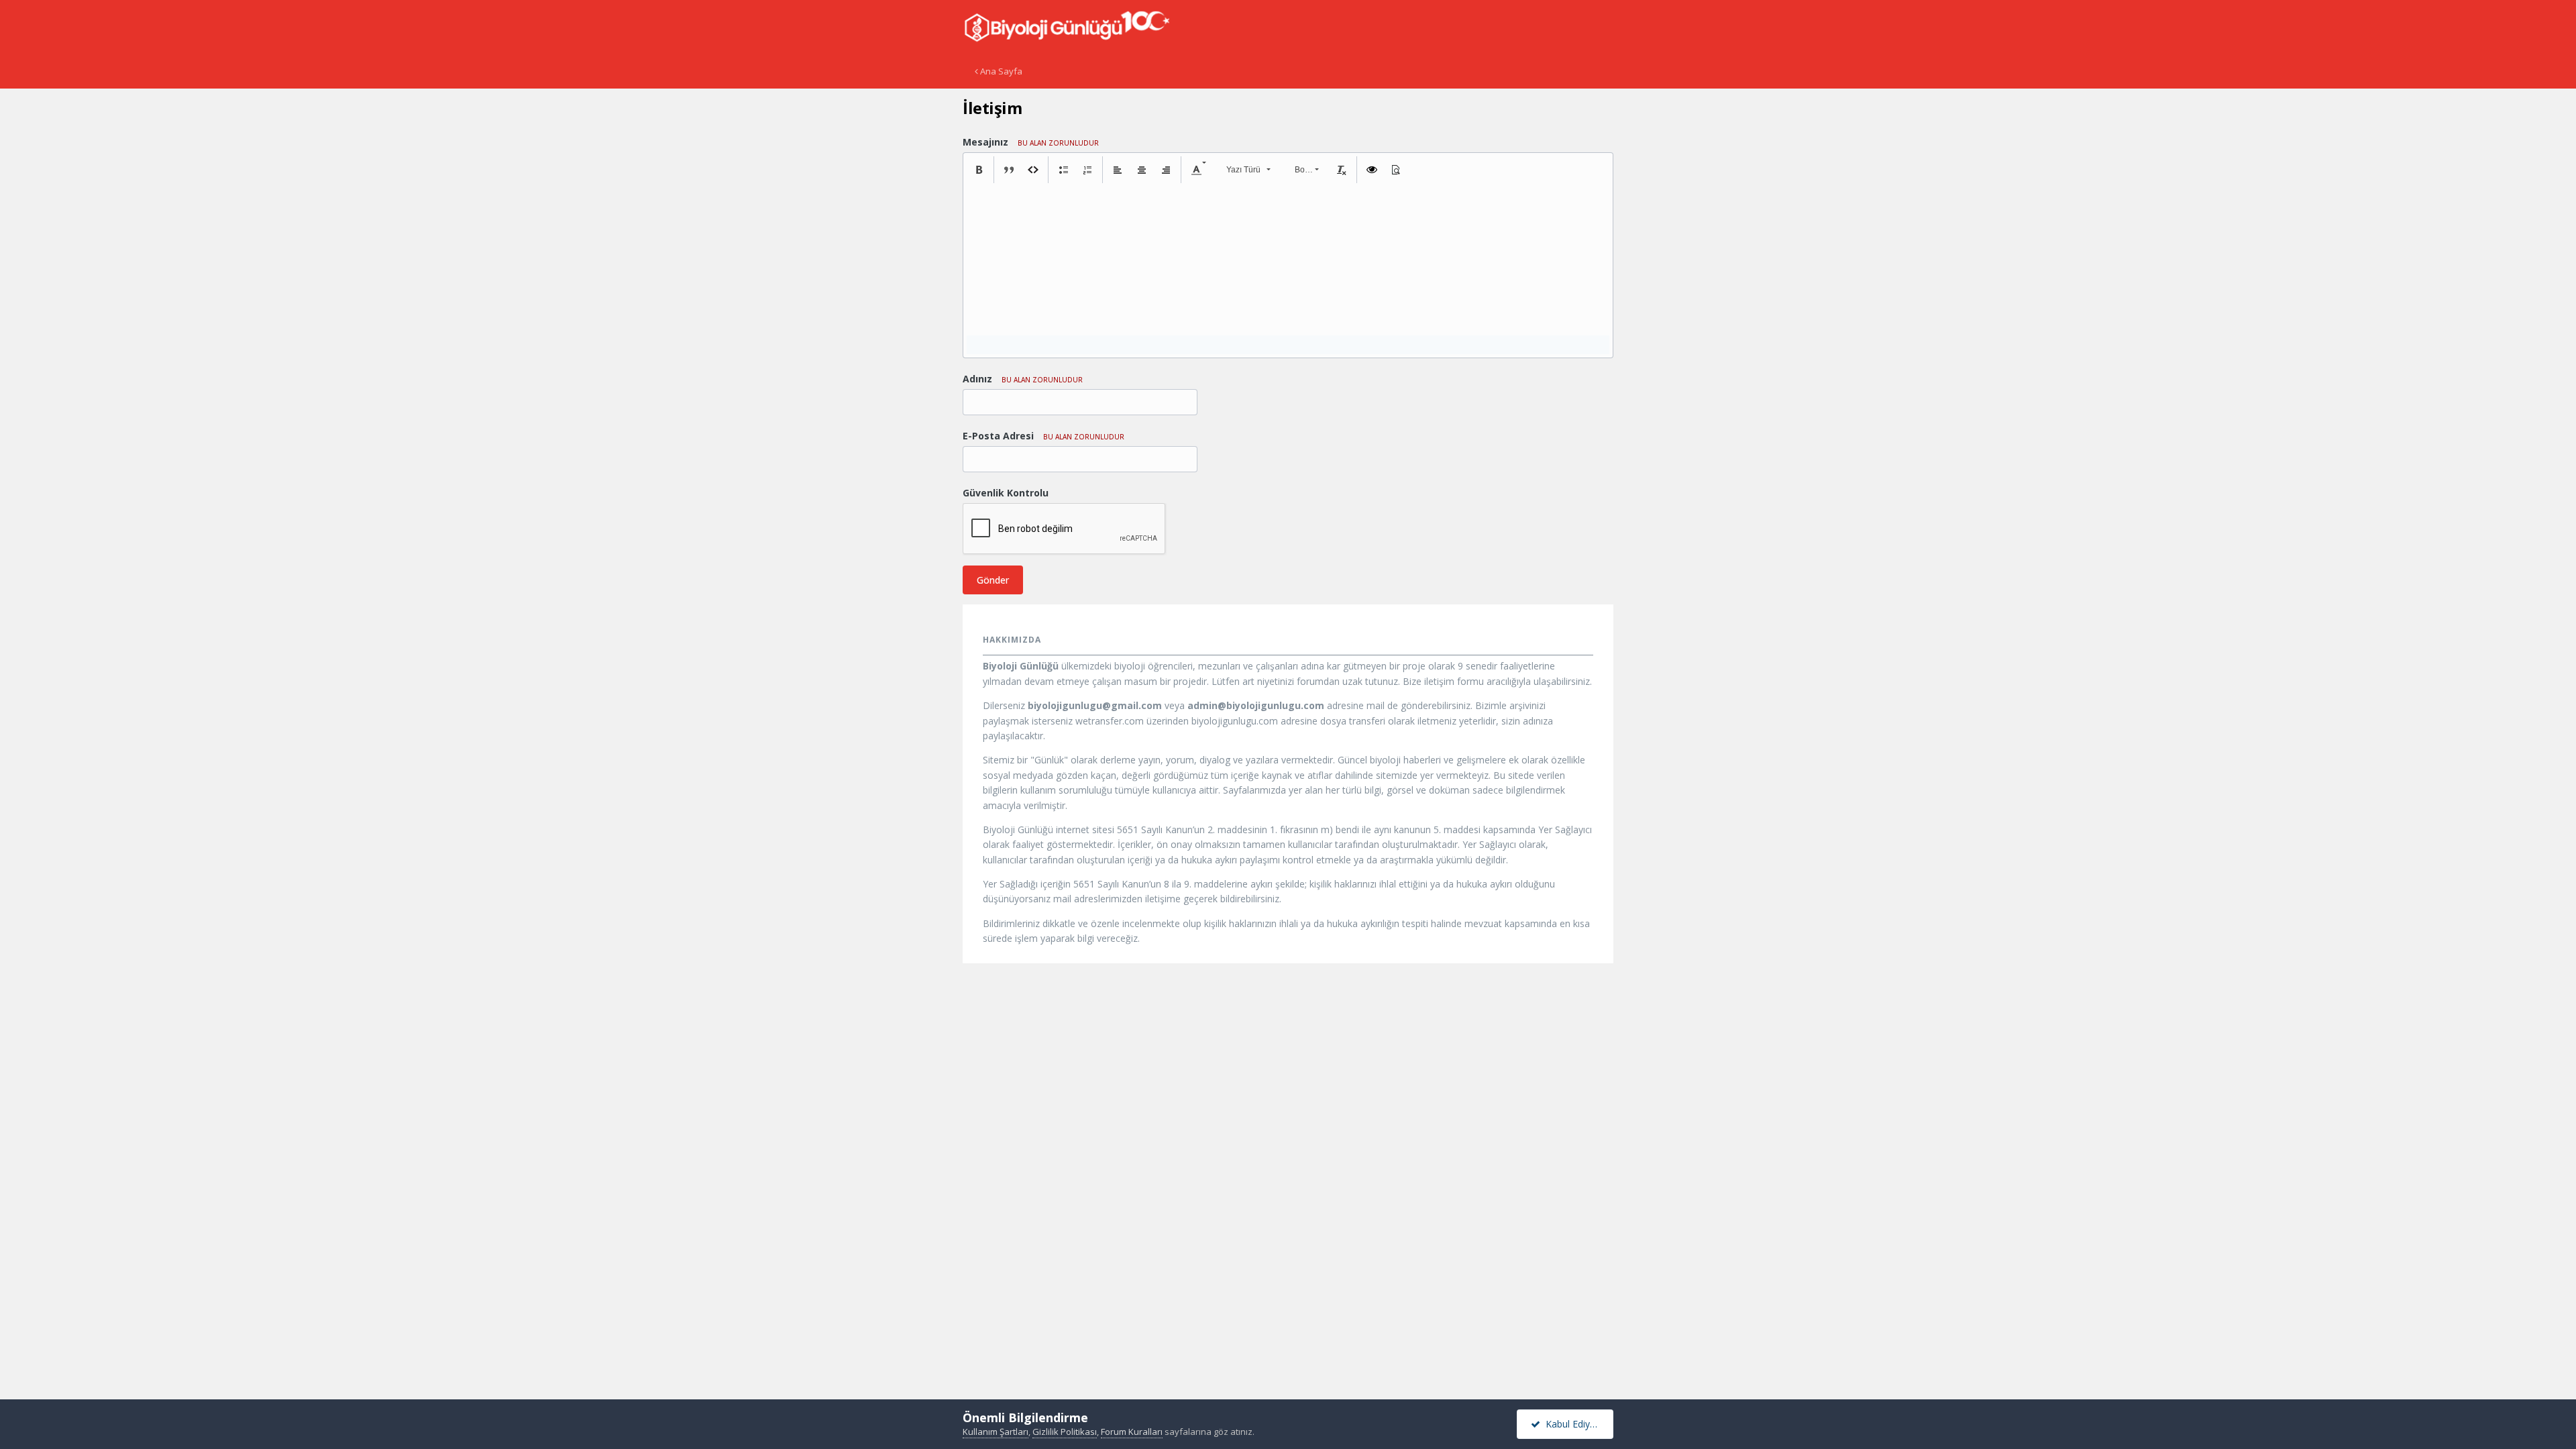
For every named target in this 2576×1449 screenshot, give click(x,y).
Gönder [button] (993, 580)
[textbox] (1288, 250)
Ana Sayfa (1000, 71)
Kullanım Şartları (996, 1432)
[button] (979, 170)
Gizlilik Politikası (1065, 1432)
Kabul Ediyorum (1577, 1424)
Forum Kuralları (1132, 1432)
